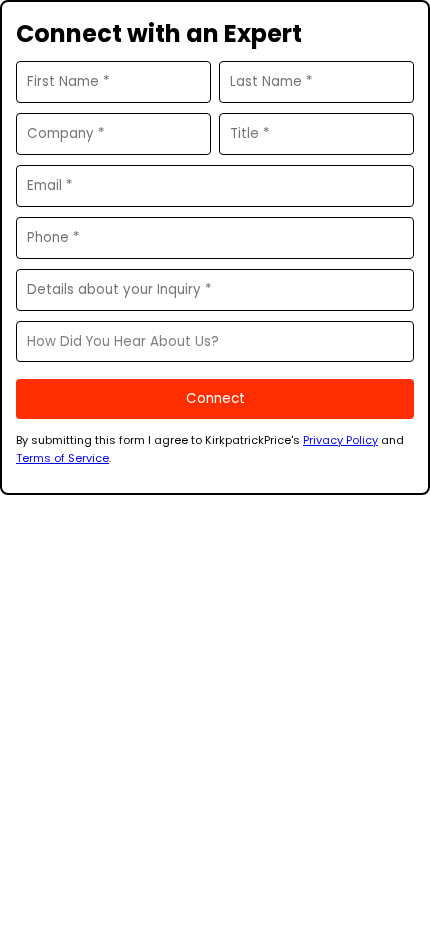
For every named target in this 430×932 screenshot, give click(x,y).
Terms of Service (62, 458)
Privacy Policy (340, 440)
